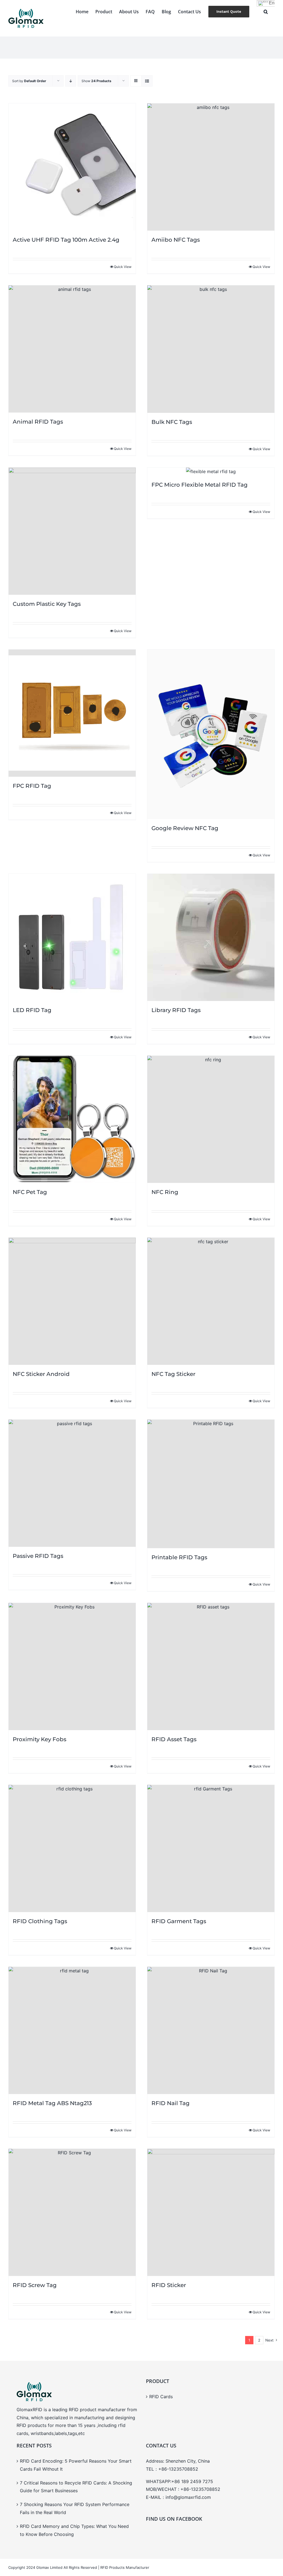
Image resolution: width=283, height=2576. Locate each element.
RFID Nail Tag (171, 2103)
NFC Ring (165, 1192)
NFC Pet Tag (30, 1192)
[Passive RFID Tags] (72, 1483)
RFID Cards (161, 2397)
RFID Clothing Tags (40, 1921)
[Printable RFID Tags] (211, 1484)
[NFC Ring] (211, 1119)
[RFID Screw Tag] (72, 2212)
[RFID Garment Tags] (211, 1848)
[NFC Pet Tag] (72, 1119)
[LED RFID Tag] (72, 937)
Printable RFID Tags (179, 1557)
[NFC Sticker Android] (72, 1301)
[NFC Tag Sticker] (211, 1301)
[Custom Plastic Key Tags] (72, 531)
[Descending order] (71, 81)
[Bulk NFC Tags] (211, 349)
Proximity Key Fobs (40, 1739)
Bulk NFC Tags (172, 422)
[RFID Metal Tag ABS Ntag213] (72, 2030)
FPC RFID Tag (32, 786)
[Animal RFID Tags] (72, 349)
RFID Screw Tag (35, 2285)
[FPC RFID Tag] (72, 713)
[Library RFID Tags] (211, 937)
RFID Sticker (169, 2285)
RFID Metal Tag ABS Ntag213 (52, 2103)
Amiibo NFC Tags (176, 240)
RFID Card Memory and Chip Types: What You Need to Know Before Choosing (74, 2530)
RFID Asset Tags (174, 1739)
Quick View (123, 267)
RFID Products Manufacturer (125, 2567)
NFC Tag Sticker (173, 1374)
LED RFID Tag (32, 1010)
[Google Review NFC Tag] (211, 734)
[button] (266, 12)
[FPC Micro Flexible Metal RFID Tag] (211, 472)
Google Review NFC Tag (185, 828)
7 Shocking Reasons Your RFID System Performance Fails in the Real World (75, 2508)
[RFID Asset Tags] (211, 1667)
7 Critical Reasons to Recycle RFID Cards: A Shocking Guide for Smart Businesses (76, 2487)
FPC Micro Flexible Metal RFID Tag (200, 485)
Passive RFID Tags (38, 1556)
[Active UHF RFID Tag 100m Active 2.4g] (72, 167)
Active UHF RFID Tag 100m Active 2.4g (66, 240)
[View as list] (147, 81)
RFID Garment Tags (179, 1921)
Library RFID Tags (176, 1010)
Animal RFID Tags (38, 422)
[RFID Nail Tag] (211, 2030)
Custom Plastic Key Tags (47, 604)
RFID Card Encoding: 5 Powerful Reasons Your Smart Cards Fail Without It (76, 2465)
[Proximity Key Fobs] (72, 1667)
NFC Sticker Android (41, 1374)
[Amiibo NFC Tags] (211, 167)
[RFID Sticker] (211, 2212)
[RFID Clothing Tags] (72, 1848)
